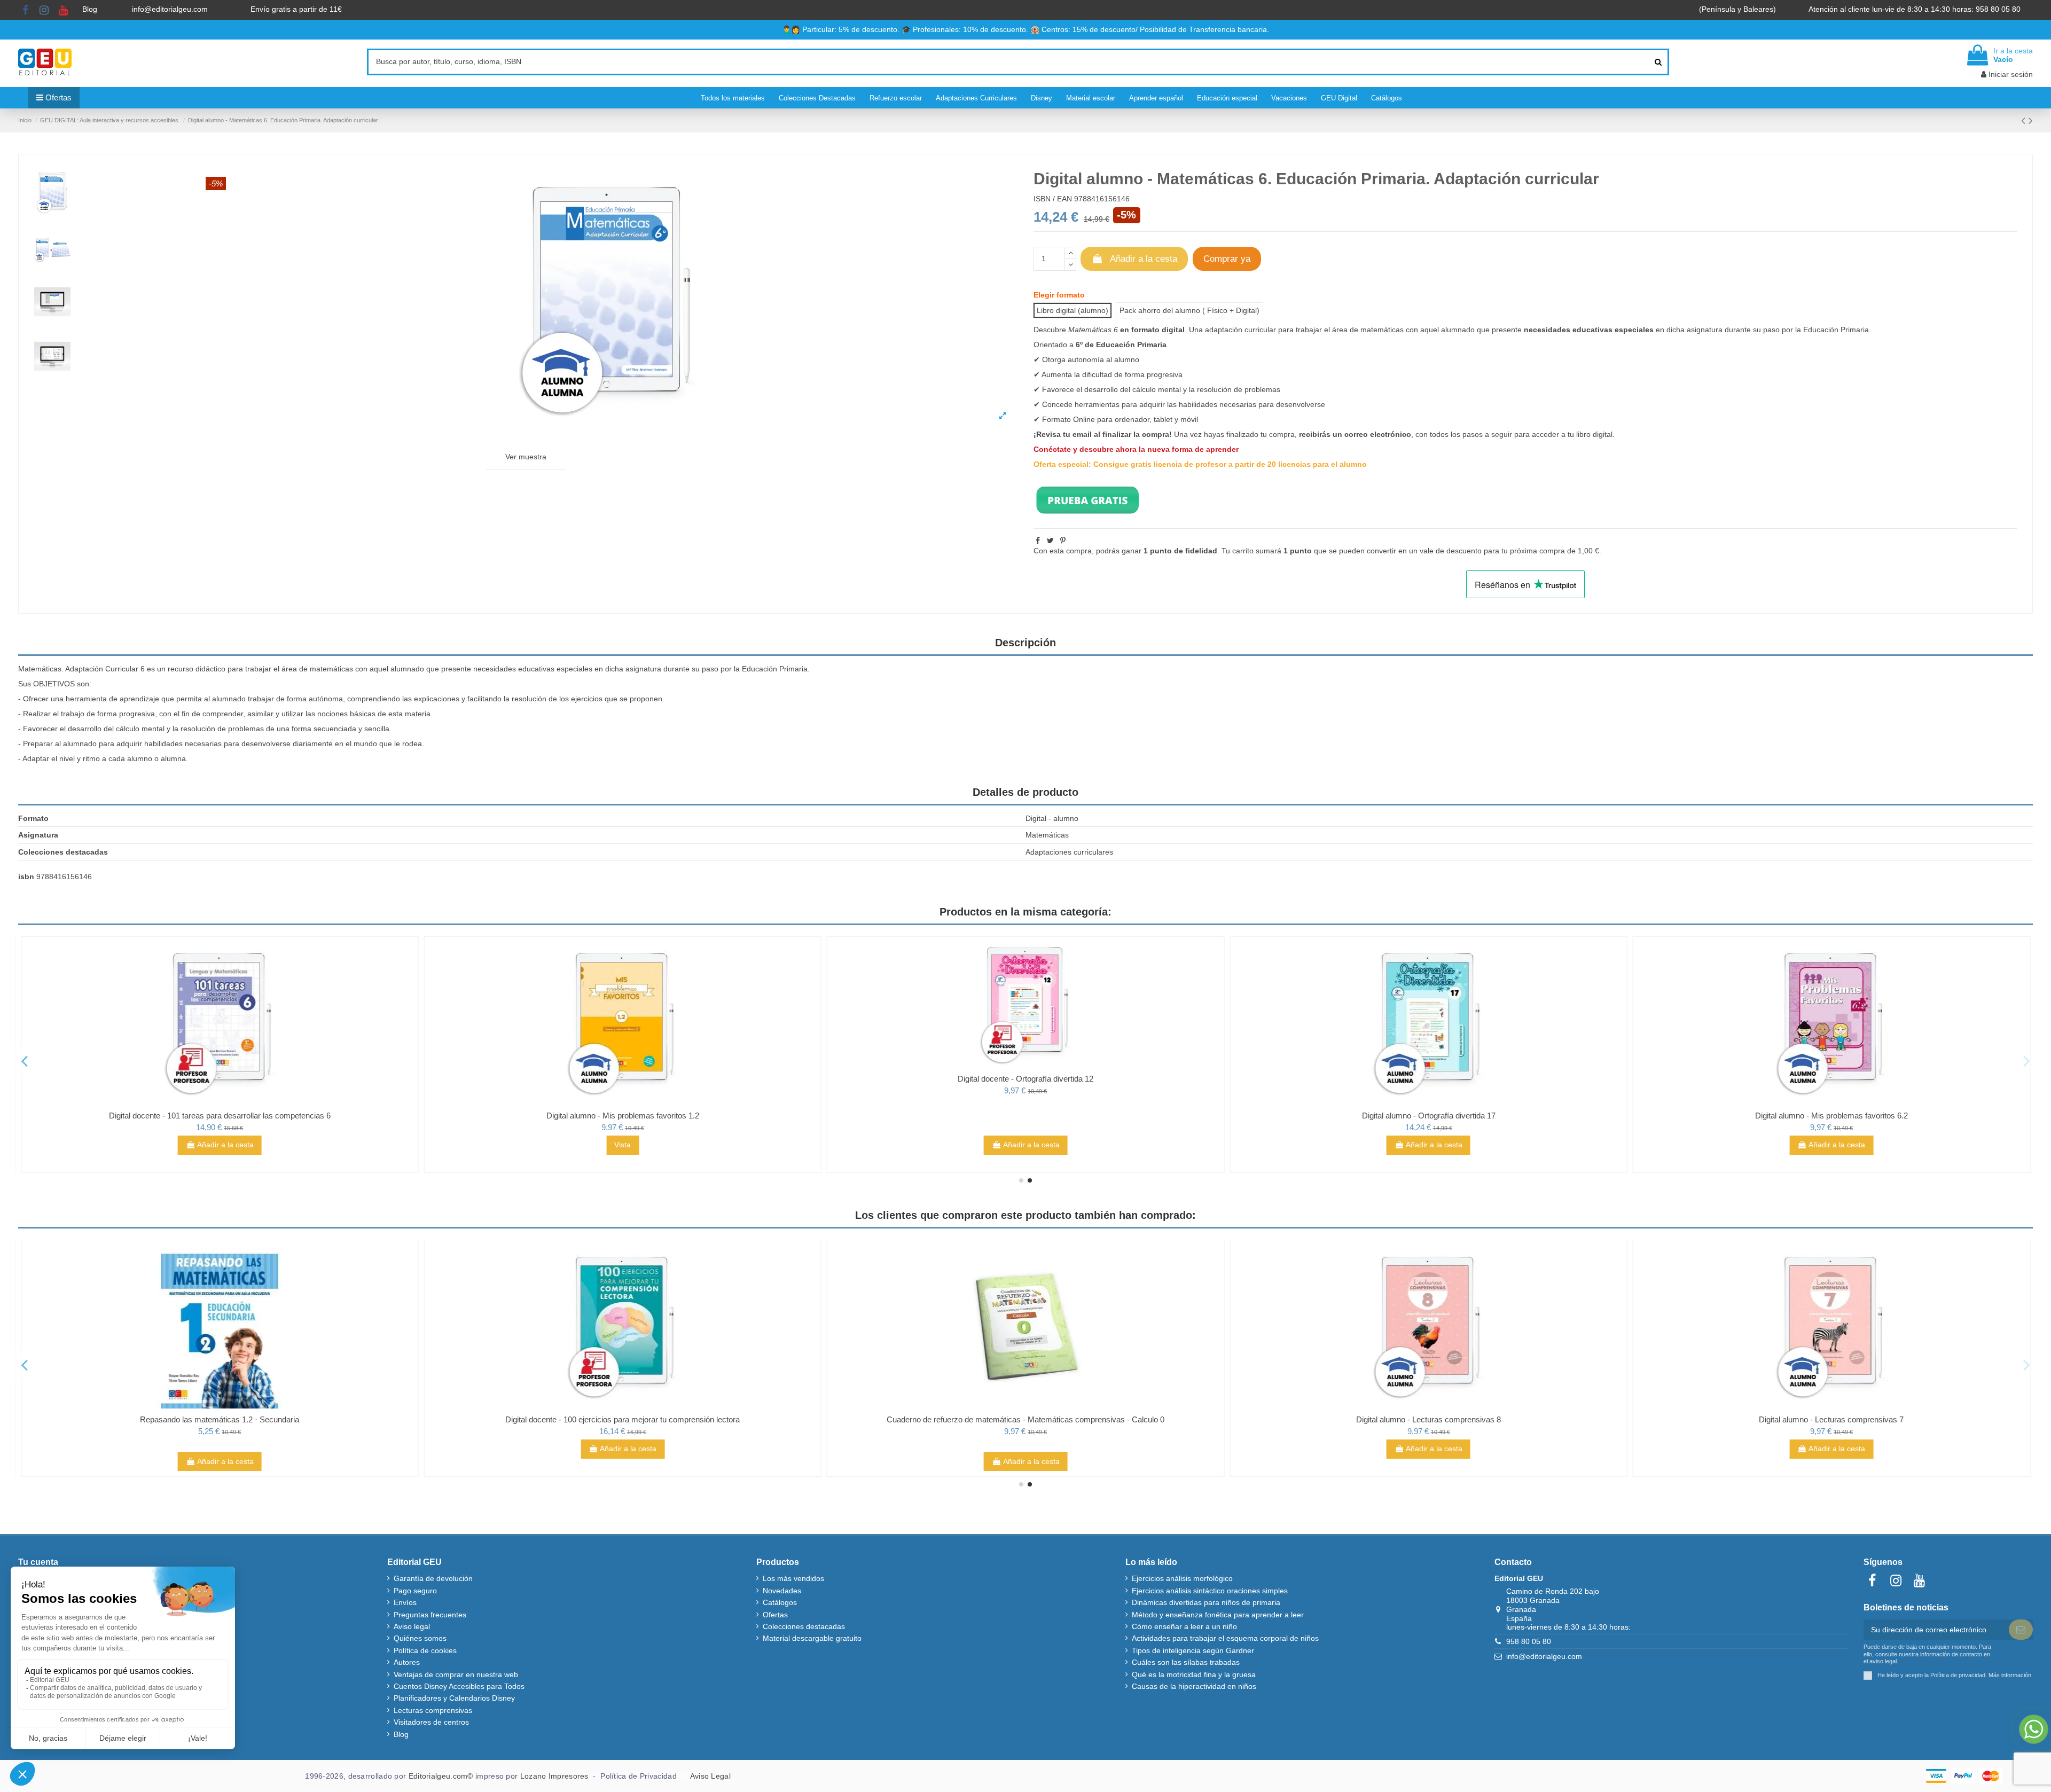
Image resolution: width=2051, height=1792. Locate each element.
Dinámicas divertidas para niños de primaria (1206, 1602)
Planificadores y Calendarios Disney (454, 1698)
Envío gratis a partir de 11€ (296, 9)
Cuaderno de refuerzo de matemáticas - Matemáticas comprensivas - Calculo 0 (1429, 1419)
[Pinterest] (1063, 541)
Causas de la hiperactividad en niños (1194, 1686)
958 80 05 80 (1529, 1641)
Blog (91, 9)
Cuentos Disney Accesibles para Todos (459, 1686)
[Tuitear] (1050, 541)
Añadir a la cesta (1144, 259)
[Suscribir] (2021, 1630)
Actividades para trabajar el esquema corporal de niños (1225, 1638)
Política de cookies (425, 1650)
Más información (2010, 1675)
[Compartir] (1038, 541)
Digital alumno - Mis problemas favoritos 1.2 (1025, 1116)
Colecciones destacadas (804, 1626)
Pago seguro (415, 1591)
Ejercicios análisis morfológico (1182, 1578)
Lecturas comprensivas (433, 1710)
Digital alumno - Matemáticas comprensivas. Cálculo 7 (220, 1116)
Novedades (782, 1591)
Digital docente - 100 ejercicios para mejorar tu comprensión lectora (1026, 1419)
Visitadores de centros (431, 1722)
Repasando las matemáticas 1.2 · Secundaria (623, 1419)
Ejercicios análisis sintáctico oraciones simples (1210, 1591)
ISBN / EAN (1053, 199)
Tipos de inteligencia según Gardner (1193, 1650)
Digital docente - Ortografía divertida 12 (1429, 1079)
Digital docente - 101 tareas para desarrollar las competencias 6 (623, 1116)
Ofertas (775, 1615)
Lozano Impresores (554, 1776)
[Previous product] (2025, 120)
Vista (1026, 1145)
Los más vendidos (793, 1578)
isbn (26, 877)
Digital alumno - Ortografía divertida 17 (1831, 1116)
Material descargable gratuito (812, 1638)
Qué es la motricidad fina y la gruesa (1194, 1674)
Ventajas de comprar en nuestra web (456, 1674)
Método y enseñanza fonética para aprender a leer (1218, 1615)
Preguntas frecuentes (430, 1615)
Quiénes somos (420, 1638)
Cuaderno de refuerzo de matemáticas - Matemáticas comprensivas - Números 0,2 (220, 1419)
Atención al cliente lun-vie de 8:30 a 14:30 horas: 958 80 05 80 (1916, 9)
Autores (407, 1662)
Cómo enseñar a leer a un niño (1184, 1626)
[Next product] (2031, 120)
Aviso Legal (710, 1776)
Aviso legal (412, 1626)
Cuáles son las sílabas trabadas (1186, 1662)
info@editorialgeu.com (171, 9)
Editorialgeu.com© (441, 1776)
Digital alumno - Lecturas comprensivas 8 (1831, 1419)
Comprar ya (1227, 259)
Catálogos (780, 1602)
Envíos (405, 1602)
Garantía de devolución (433, 1578)
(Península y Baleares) (1739, 9)
